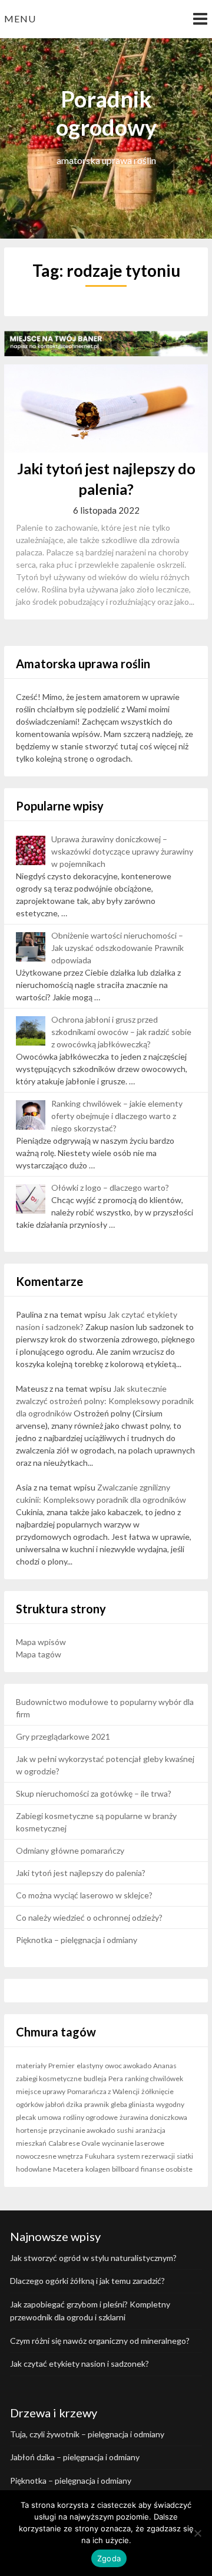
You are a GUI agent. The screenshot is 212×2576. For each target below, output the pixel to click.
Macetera (68, 2169)
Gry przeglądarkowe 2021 (63, 1736)
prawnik (97, 2104)
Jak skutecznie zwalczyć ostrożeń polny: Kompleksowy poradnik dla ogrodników (105, 1401)
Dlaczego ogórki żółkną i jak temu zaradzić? (87, 2281)
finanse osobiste (167, 2169)
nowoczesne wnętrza (49, 2156)
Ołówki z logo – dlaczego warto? (110, 1187)
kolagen (98, 2169)
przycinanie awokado (82, 2130)
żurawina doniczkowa (153, 2117)
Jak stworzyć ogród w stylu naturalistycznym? (93, 2258)
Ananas (165, 2066)
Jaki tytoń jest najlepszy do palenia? (81, 1873)
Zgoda (109, 2558)
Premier (62, 2066)
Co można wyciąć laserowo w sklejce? (84, 1895)
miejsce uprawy (41, 2091)
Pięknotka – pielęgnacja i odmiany (77, 1940)
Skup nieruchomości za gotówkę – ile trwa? (94, 1793)
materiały (31, 2066)
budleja (95, 2078)
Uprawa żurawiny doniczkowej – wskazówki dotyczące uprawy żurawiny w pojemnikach (122, 851)
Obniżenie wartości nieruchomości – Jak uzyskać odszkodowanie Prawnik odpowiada (117, 948)
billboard (125, 2169)
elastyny (90, 2066)
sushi (125, 2130)
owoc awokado (128, 2066)
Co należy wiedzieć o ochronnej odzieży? (89, 1917)
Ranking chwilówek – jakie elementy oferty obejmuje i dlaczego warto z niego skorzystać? (117, 1116)
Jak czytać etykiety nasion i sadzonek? (79, 2364)
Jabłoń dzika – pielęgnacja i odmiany (75, 2457)
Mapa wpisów (41, 1642)
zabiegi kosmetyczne (49, 2078)
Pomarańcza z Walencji (103, 2091)
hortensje (32, 2130)
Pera (116, 2078)
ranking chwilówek (154, 2078)
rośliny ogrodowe (90, 2117)
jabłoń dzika (64, 2104)
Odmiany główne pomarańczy (70, 1850)
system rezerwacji (146, 2156)
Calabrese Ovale (74, 2143)
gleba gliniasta (132, 2104)
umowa (49, 2117)
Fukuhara (100, 2156)
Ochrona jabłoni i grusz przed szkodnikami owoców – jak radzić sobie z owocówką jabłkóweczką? (121, 1032)
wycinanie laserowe (133, 2143)
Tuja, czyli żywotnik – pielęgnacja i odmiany (87, 2434)
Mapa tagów (39, 1654)
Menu (20, 19)
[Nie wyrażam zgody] (197, 2533)
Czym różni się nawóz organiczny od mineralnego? (100, 2341)
